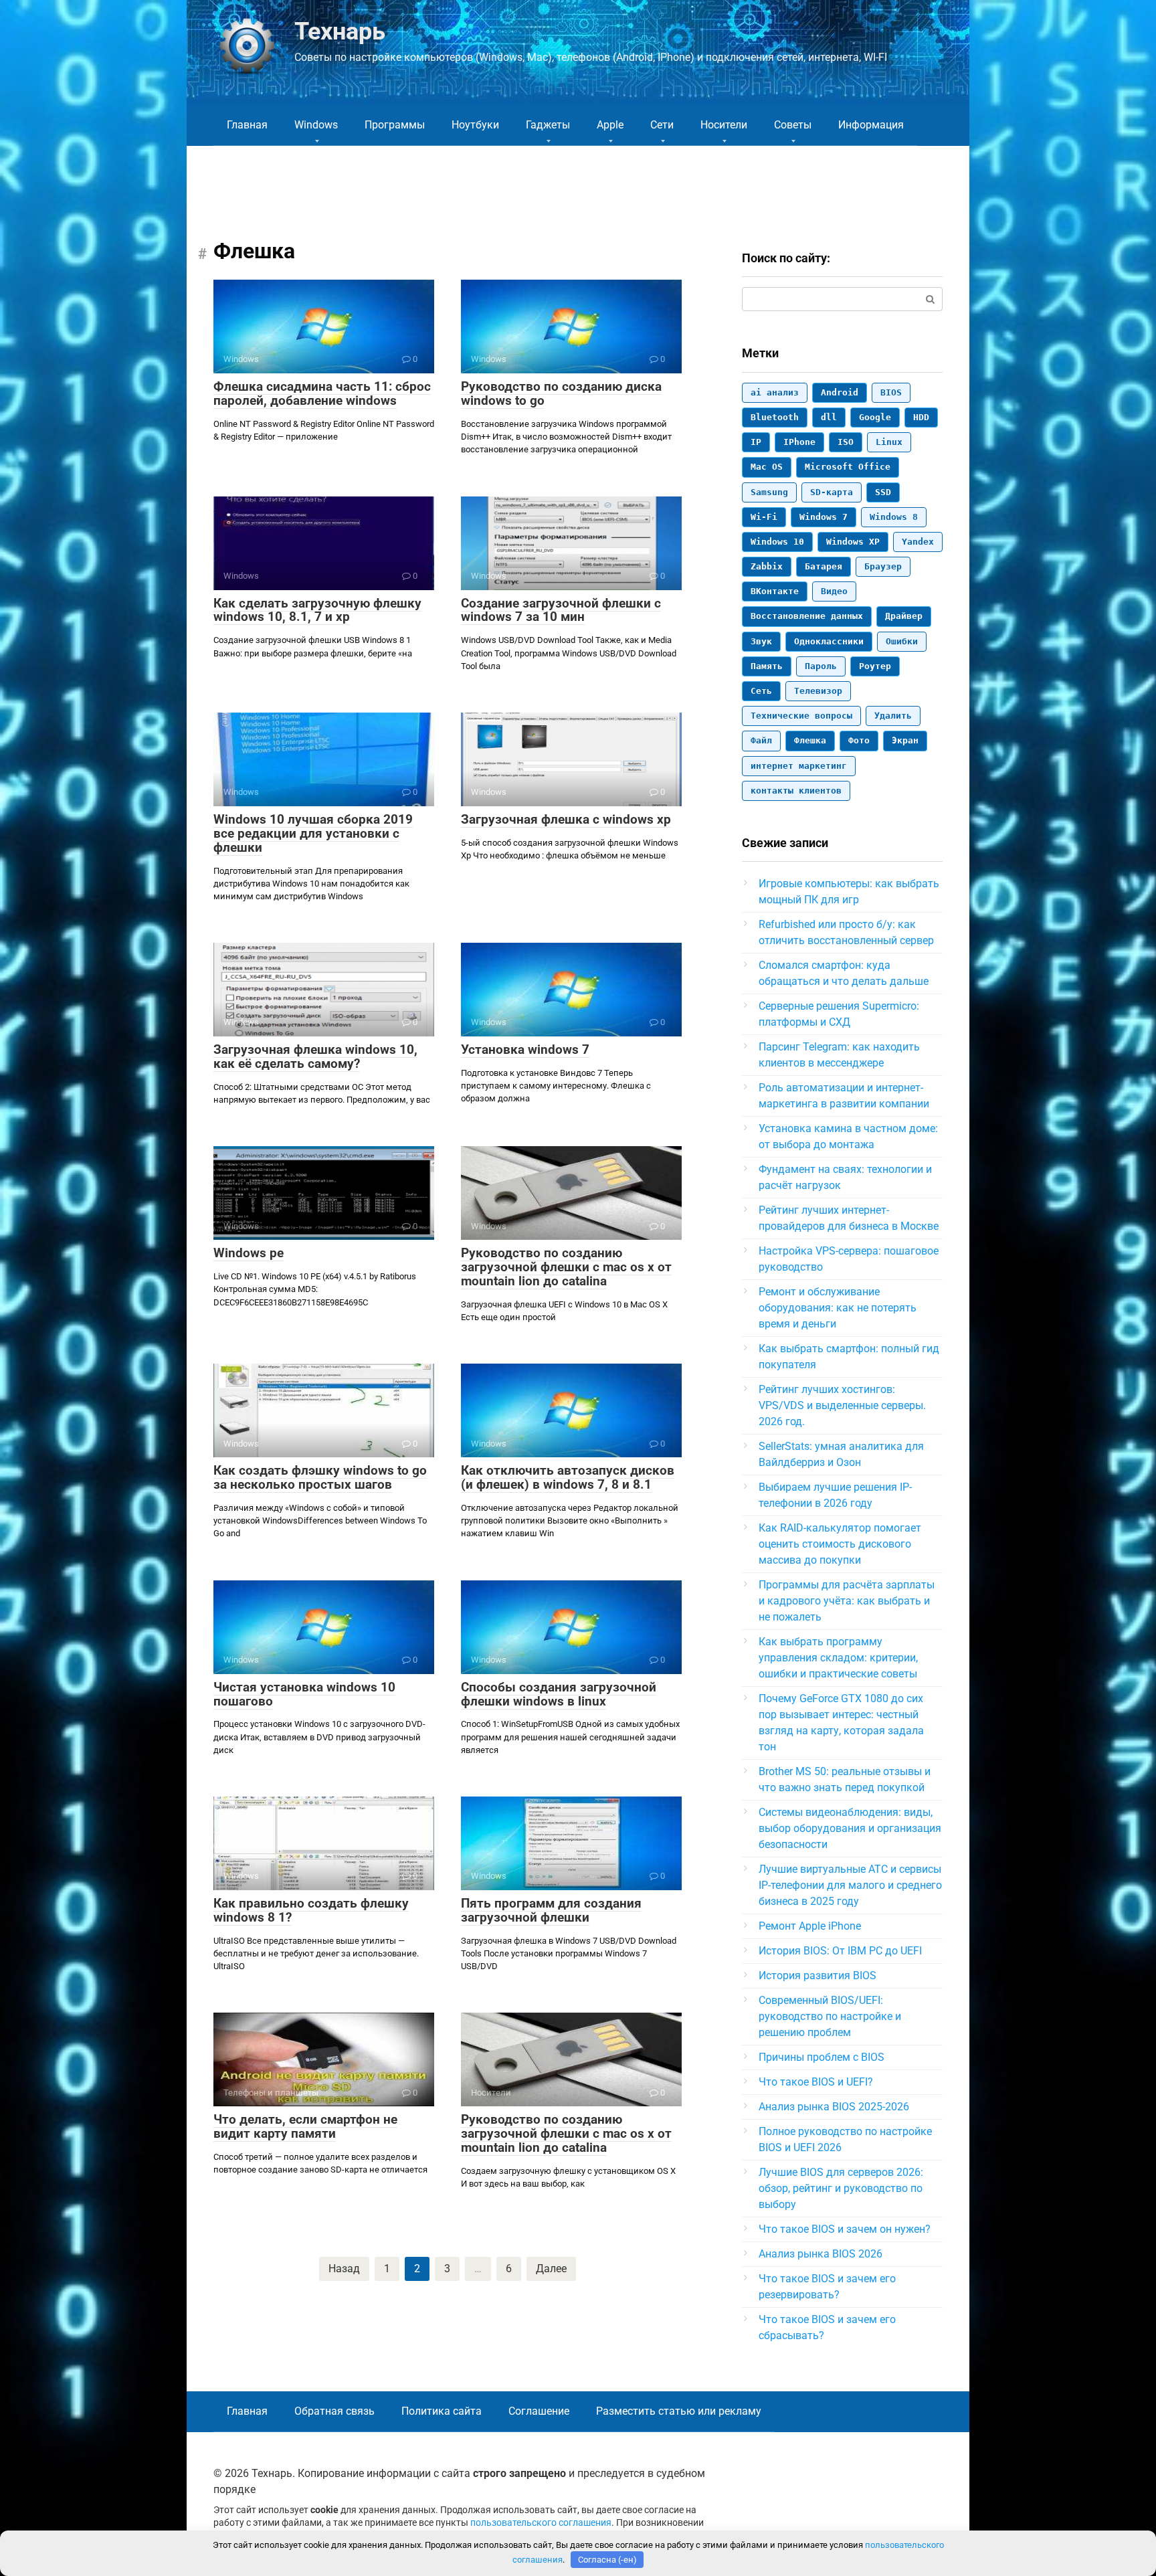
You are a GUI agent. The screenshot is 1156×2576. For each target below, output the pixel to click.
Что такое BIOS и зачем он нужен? (845, 2229)
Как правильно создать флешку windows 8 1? (311, 1910)
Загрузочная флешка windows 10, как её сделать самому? (315, 1056)
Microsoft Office (848, 467)
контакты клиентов (796, 791)
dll (829, 417)
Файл (761, 740)
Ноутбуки (475, 125)
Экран (905, 740)
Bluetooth (775, 417)
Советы (793, 125)
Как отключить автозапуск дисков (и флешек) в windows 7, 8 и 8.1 (568, 1477)
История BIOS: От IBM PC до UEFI (840, 1951)
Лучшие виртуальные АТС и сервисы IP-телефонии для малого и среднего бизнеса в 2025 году (850, 1885)
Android (840, 392)
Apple (610, 125)
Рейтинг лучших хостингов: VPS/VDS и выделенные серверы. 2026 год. (842, 1405)
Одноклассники (829, 641)
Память (767, 666)
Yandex (918, 542)
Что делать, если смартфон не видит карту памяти (305, 2126)
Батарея (824, 566)
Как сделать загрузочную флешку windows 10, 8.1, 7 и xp (317, 610)
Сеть (761, 691)
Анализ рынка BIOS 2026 (821, 2254)
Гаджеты (548, 125)
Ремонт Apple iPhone (810, 1926)
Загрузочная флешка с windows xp (566, 819)
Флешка (810, 740)
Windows (316, 125)
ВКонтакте (775, 591)
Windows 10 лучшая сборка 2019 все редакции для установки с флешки (313, 833)
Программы (395, 125)
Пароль (821, 666)
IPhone (799, 442)
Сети (662, 125)
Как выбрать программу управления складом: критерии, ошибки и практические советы (838, 1658)
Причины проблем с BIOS (822, 2057)
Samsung (769, 492)
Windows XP (853, 542)
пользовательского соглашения (541, 2523)
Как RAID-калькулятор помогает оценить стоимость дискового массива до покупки (840, 1544)
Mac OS (767, 467)
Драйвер (904, 616)
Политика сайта (442, 2411)
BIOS (891, 392)
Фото (859, 740)
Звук (761, 641)
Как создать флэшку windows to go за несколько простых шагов (320, 1477)
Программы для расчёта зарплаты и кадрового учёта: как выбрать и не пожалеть (847, 1601)
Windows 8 (894, 517)
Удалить (893, 716)
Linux (889, 442)
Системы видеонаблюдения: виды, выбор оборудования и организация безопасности (850, 1828)
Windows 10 (777, 542)
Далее (551, 2269)
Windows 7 (824, 517)
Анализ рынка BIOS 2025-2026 (834, 2107)
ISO (846, 442)
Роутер (875, 666)
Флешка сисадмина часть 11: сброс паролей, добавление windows (322, 393)
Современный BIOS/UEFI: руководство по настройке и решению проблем (830, 2016)
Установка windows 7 (525, 1049)
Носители (724, 125)
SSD (883, 492)
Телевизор (818, 691)
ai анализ (775, 392)
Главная (247, 125)
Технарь (340, 31)
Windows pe (249, 1253)
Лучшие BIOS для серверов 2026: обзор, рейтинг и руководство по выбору (841, 2188)
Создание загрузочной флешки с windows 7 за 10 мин (561, 610)
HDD (921, 417)
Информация (871, 125)
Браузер (883, 566)
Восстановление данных (807, 616)
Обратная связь (334, 2411)
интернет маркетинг (799, 766)
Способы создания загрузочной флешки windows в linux (559, 1694)
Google (875, 417)
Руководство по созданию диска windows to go (561, 393)
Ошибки (902, 641)
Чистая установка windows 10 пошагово (304, 1694)
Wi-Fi (764, 517)
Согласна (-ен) (607, 2560)
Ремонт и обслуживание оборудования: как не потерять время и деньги (838, 1308)
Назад (344, 2269)
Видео (834, 591)
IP (756, 442)
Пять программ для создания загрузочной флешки (551, 1910)
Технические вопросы (801, 716)
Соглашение (539, 2411)
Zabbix (767, 566)
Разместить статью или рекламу (679, 2411)
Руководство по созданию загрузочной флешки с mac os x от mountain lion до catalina (566, 1267)
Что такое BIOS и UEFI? (816, 2082)
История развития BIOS (817, 1975)
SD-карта (832, 492)
